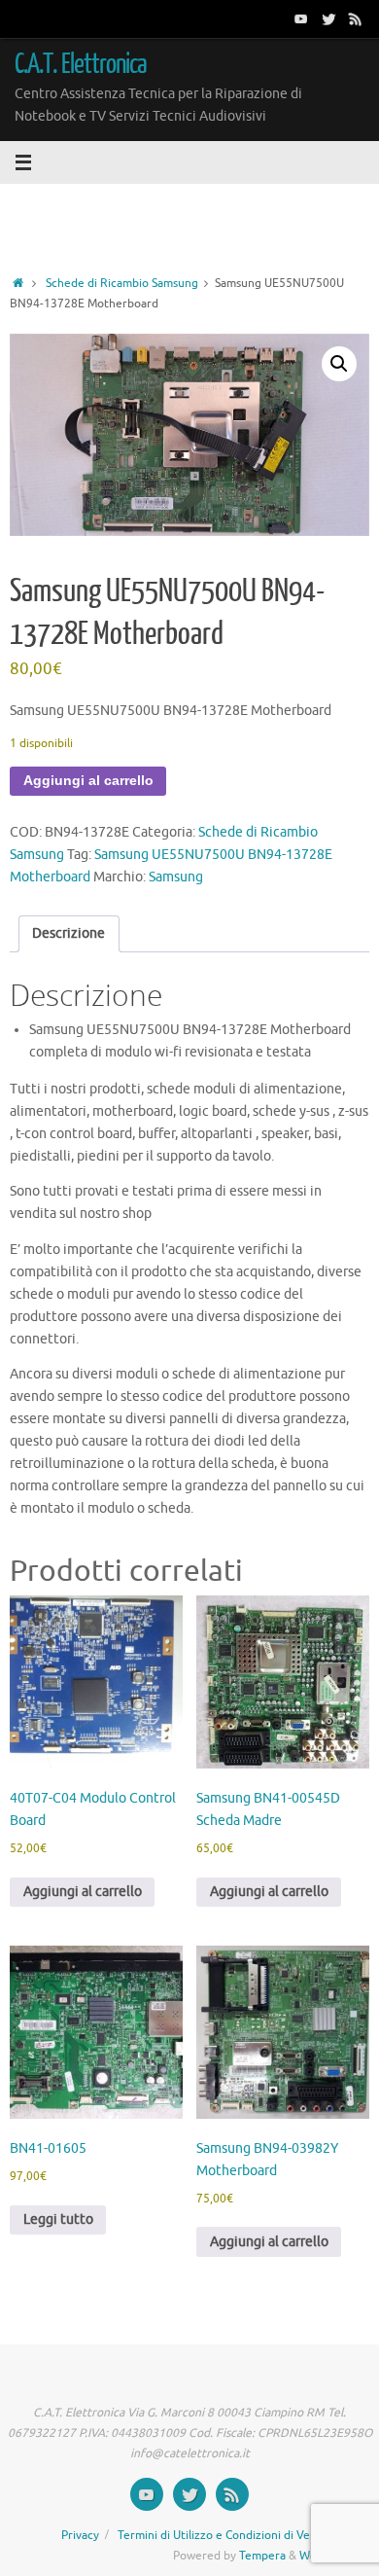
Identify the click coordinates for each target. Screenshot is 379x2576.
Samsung (176, 877)
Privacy (80, 2535)
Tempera (262, 2556)
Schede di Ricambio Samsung (122, 283)
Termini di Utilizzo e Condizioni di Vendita (227, 2535)
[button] (339, 364)
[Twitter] (328, 18)
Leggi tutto (58, 2219)
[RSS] (356, 18)
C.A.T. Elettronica (81, 64)
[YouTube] (301, 18)
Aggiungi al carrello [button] (83, 1892)
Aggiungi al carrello (88, 781)
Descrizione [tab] (69, 933)
